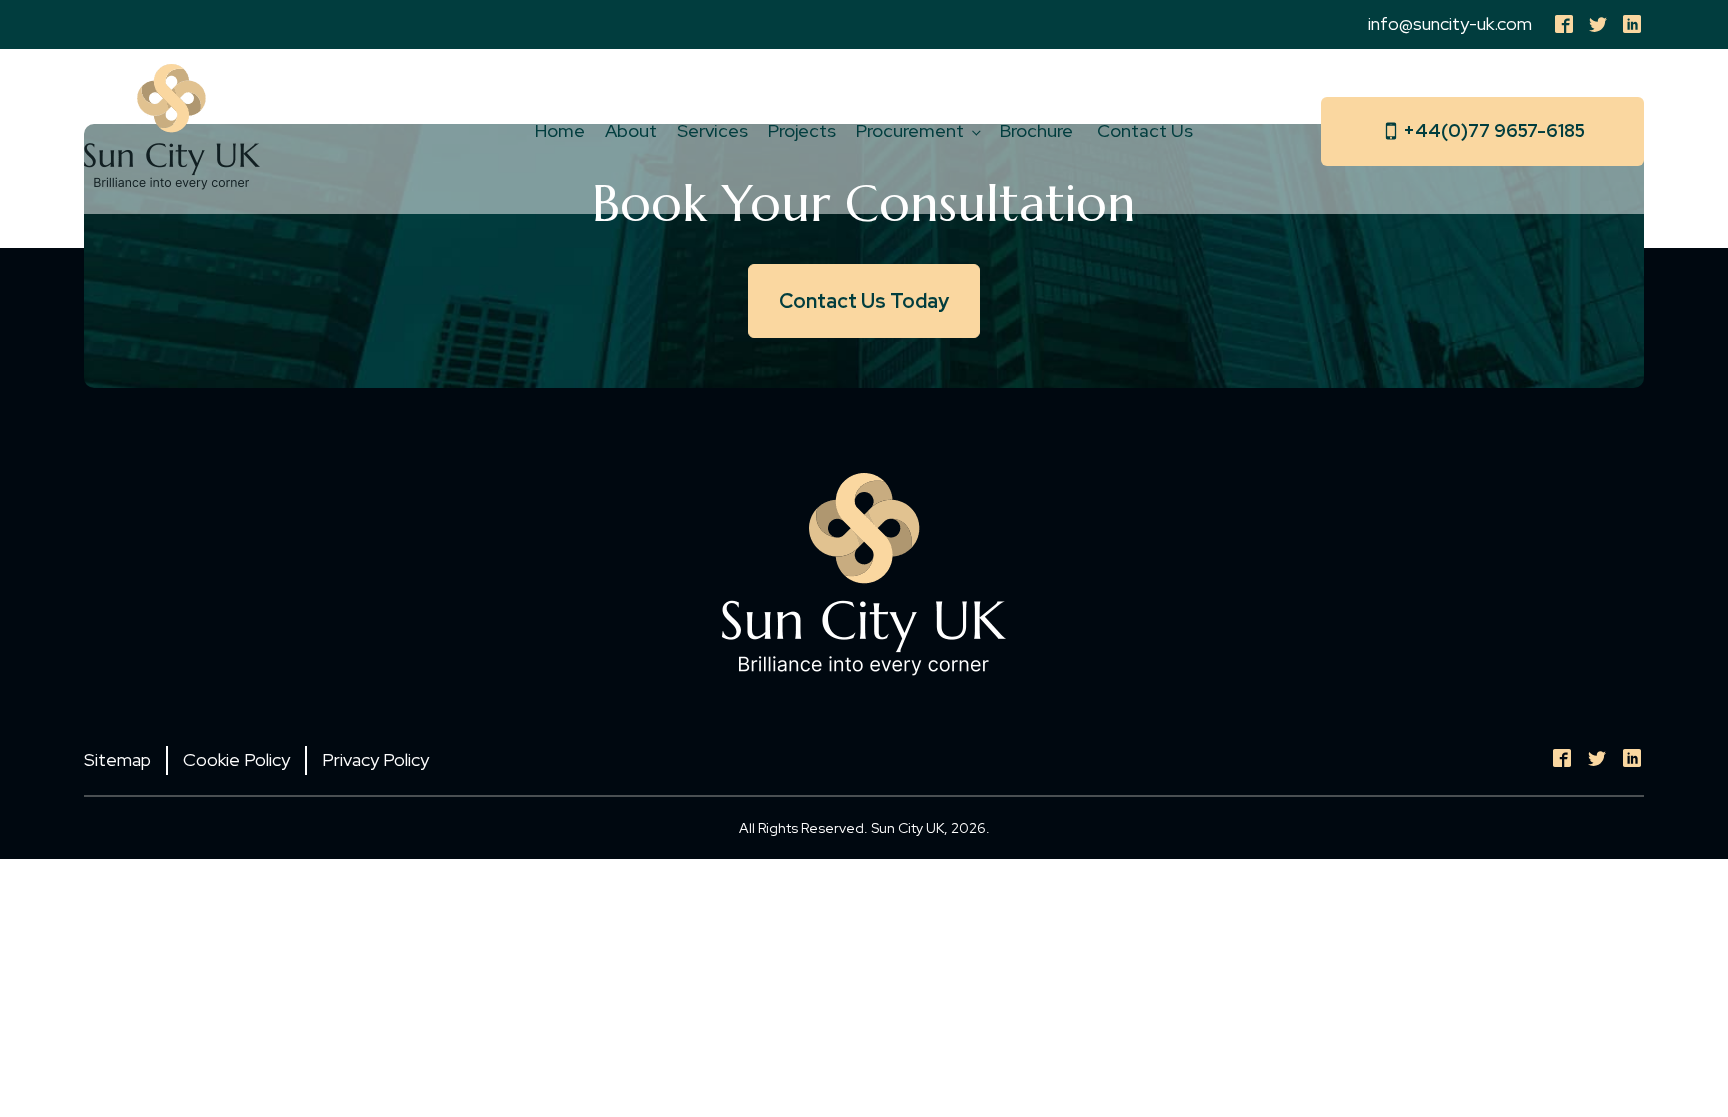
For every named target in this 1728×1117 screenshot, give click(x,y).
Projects (802, 130)
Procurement (910, 130)
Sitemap (117, 759)
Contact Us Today (864, 301)
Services (712, 130)
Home (560, 130)
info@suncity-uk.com (1450, 23)
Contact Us (1145, 130)
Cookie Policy (236, 759)
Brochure (1038, 130)
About (631, 130)
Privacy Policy (375, 759)
